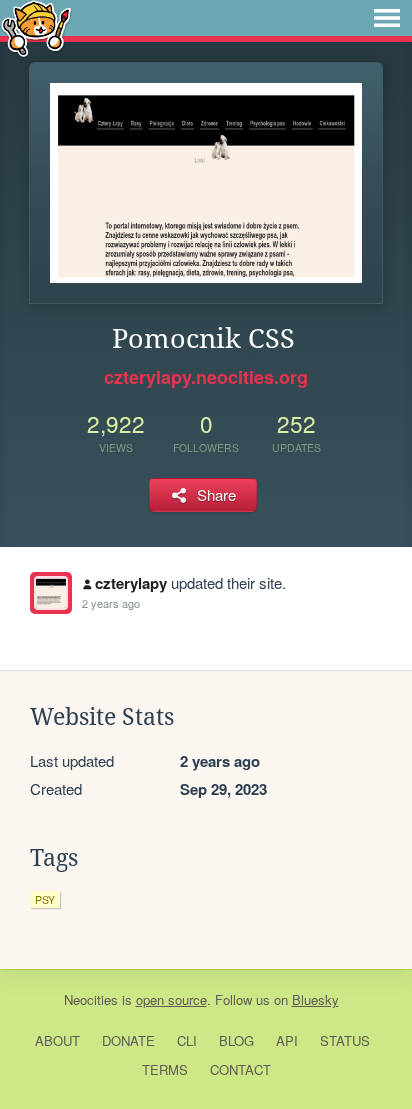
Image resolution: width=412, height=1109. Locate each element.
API (287, 1040)
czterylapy (131, 583)
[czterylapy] (51, 593)
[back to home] (36, 27)
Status (345, 1040)
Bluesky (315, 999)
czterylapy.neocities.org (206, 377)
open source (171, 999)
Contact (240, 1069)
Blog (236, 1040)
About (57, 1040)
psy (45, 899)
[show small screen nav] (387, 18)
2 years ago (111, 603)
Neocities (91, 999)
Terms (165, 1069)
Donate (128, 1040)
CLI (187, 1040)
